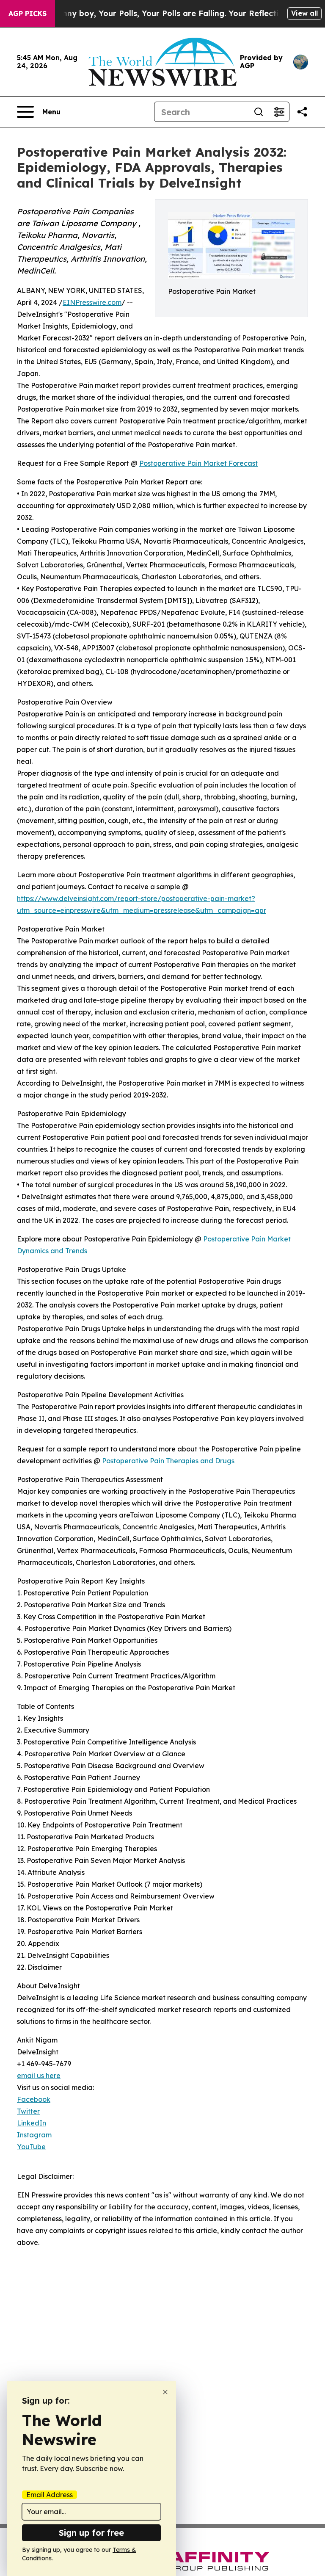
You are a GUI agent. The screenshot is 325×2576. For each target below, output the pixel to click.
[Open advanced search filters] (279, 112)
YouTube (31, 2147)
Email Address (50, 2495)
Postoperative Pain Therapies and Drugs (168, 1461)
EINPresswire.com (92, 302)
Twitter (28, 2111)
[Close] (165, 2392)
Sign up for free (91, 2533)
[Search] (259, 112)
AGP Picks (28, 14)
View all (304, 13)
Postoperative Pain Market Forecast (198, 463)
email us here (39, 2076)
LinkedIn (32, 2123)
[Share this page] (302, 112)
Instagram (34, 2135)
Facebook (34, 2099)
